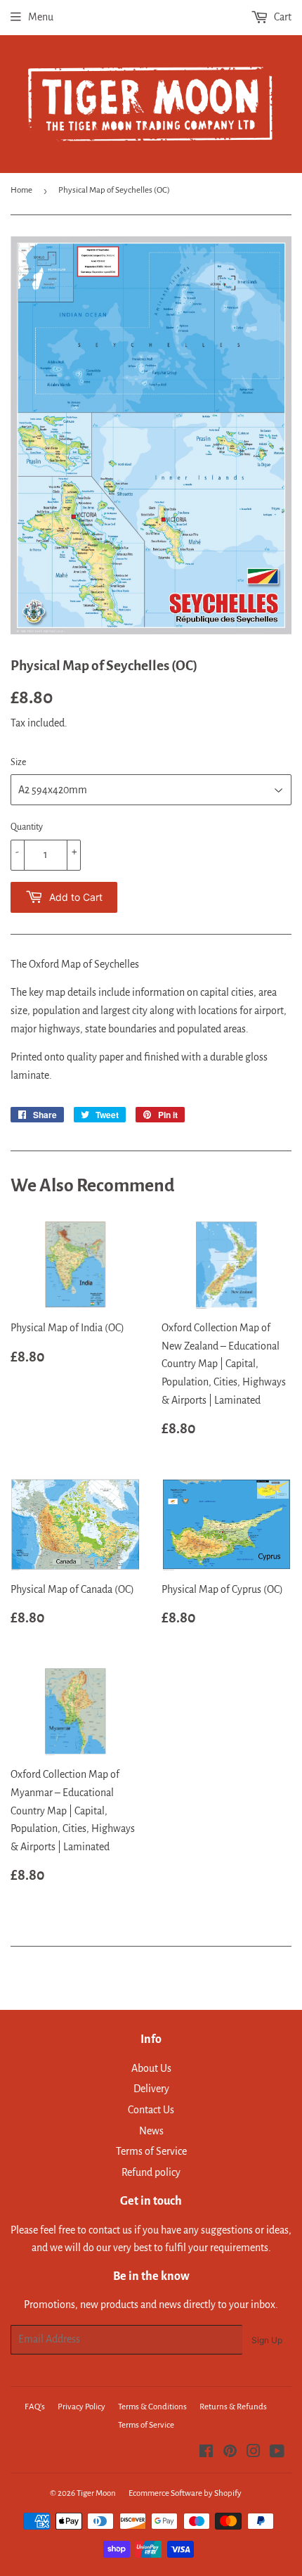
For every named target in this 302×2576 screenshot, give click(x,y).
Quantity (27, 827)
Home (21, 190)
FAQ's (35, 2407)
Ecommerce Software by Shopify (185, 2493)
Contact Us (151, 2110)
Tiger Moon (96, 2493)
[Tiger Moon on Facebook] (206, 2453)
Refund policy (151, 2172)
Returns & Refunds (233, 2407)
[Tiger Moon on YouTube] (277, 2453)
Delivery (151, 2089)
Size (18, 762)
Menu (41, 17)
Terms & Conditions (152, 2407)
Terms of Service (151, 2151)
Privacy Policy (81, 2407)
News (151, 2131)
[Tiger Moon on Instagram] (254, 2453)
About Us (151, 2068)
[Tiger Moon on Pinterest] (230, 2453)
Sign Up (267, 2340)
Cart (282, 17)
